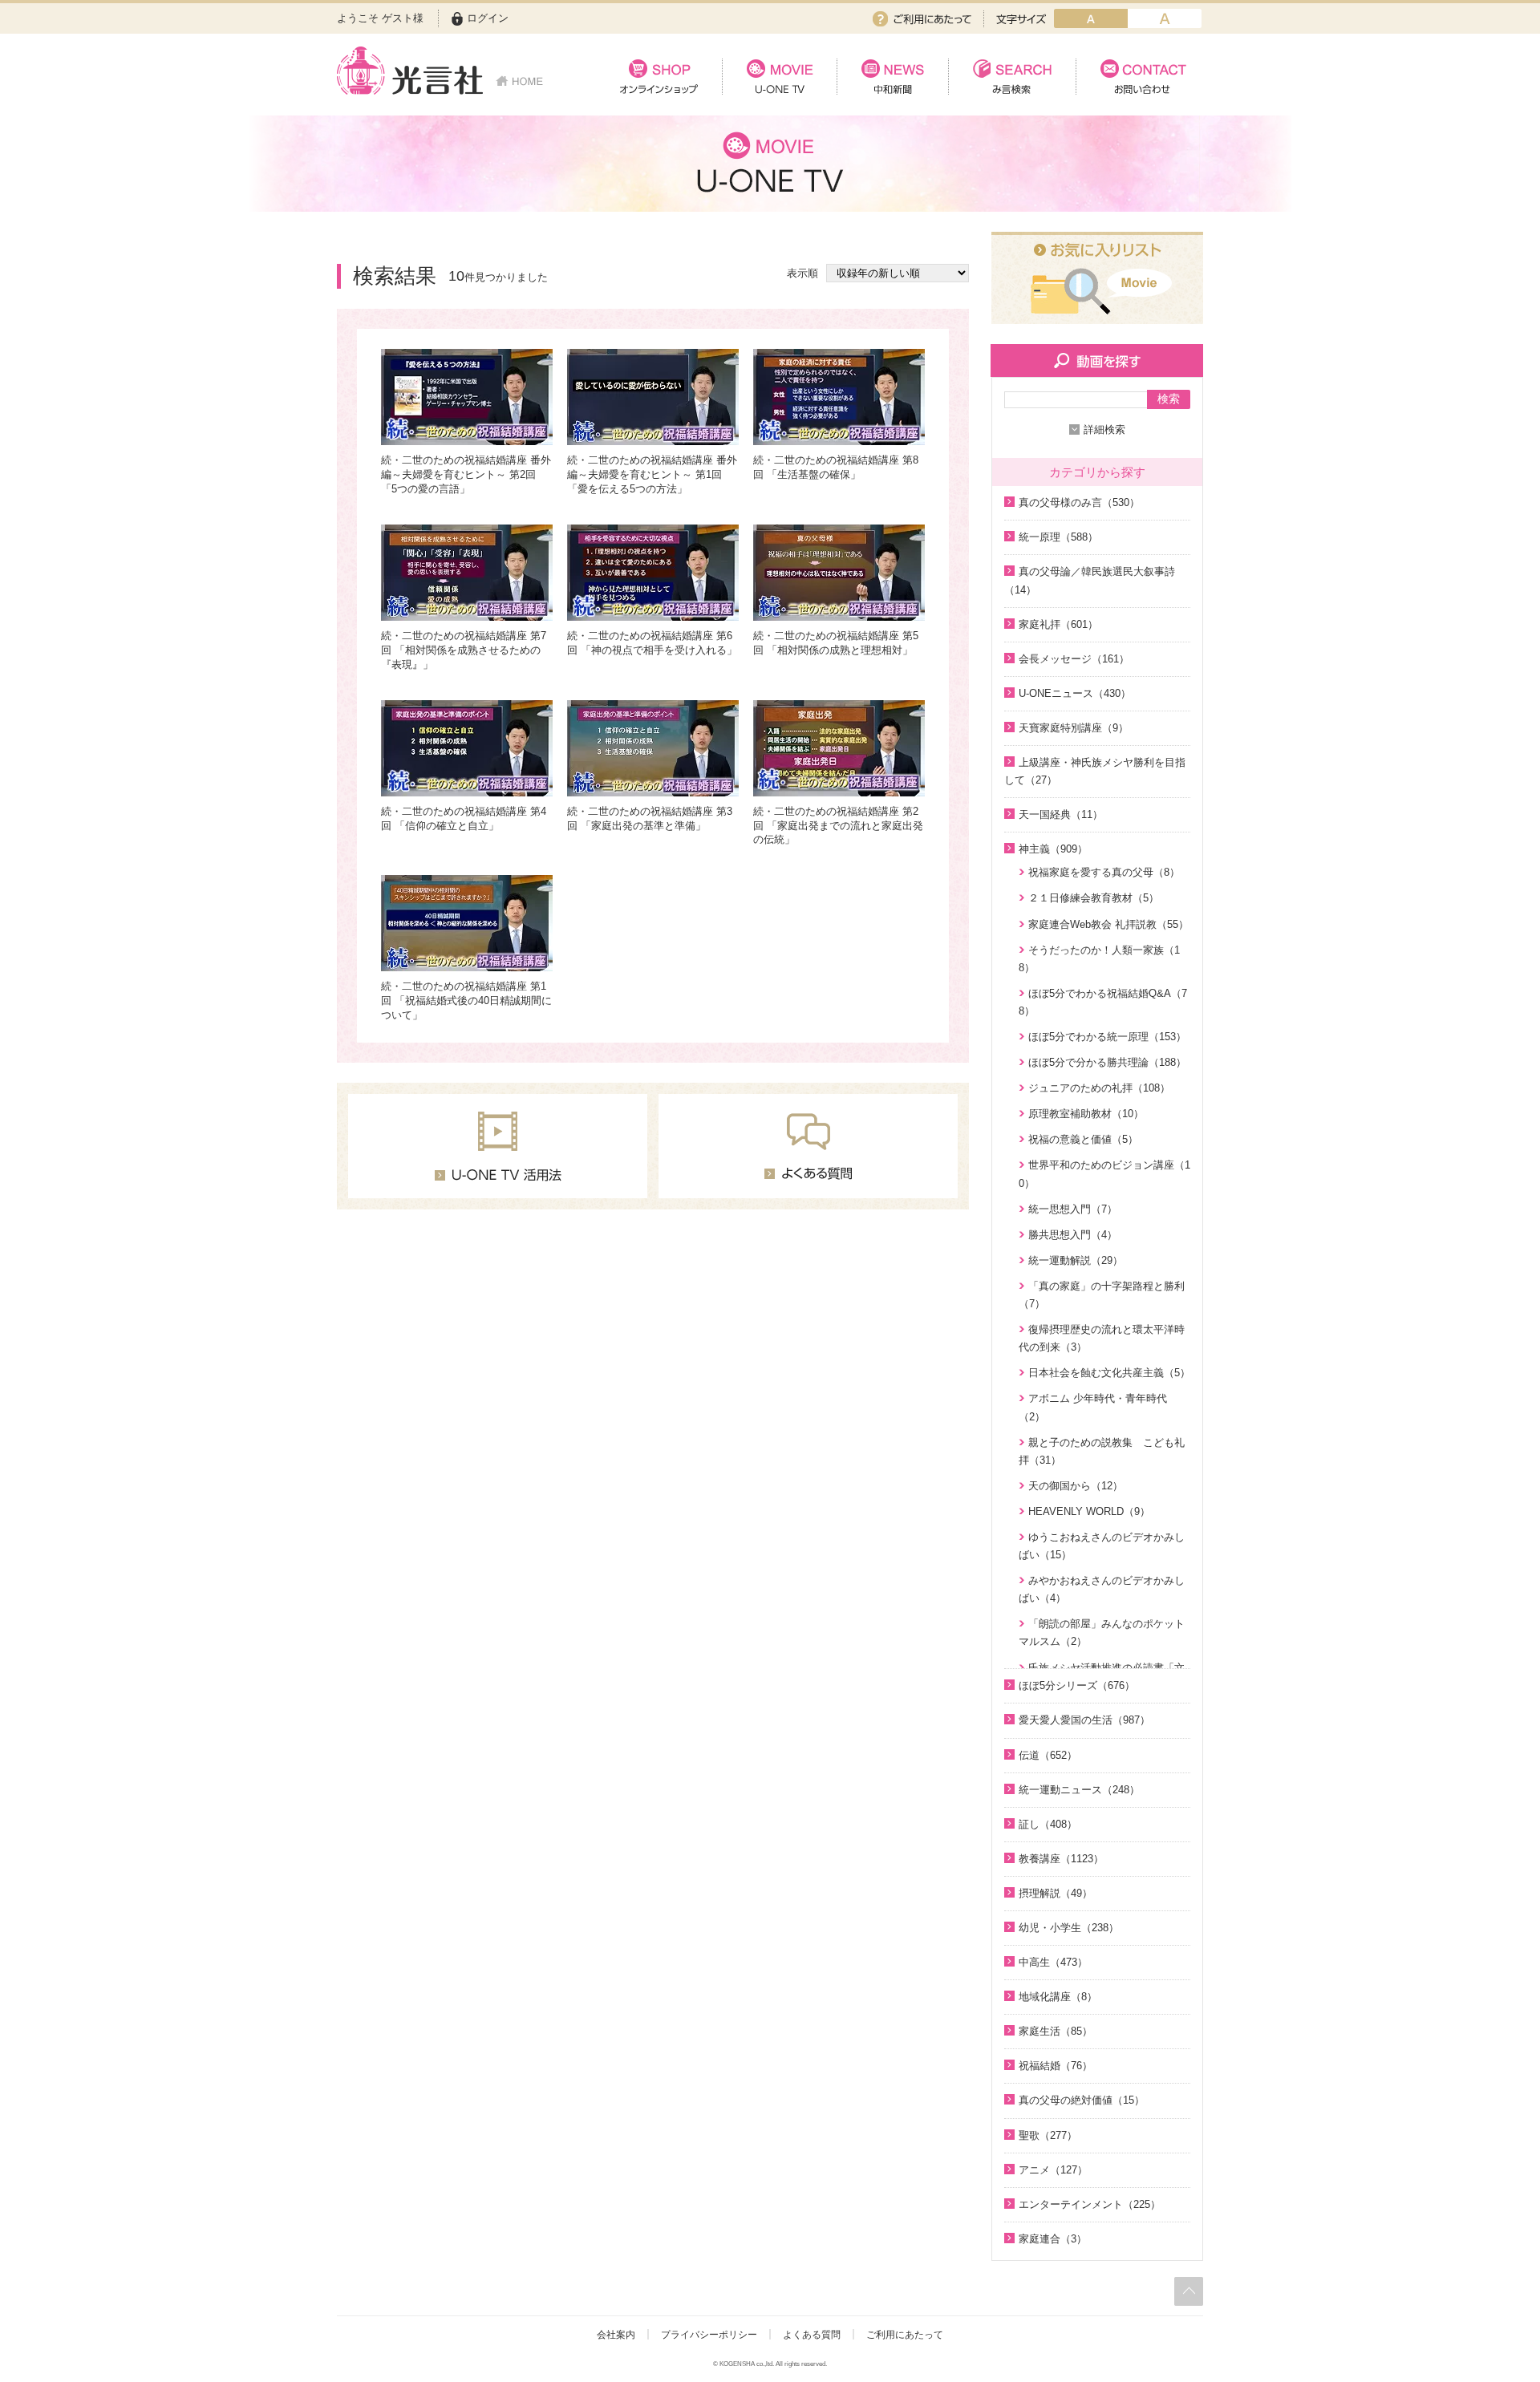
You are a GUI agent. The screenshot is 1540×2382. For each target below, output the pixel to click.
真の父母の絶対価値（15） (1082, 2100)
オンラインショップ (659, 77)
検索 (1169, 399)
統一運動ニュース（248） (1079, 1790)
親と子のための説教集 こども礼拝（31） (1102, 1451)
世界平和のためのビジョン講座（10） (1104, 1174)
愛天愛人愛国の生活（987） (1084, 1720)
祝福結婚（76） (1056, 2066)
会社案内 (616, 2335)
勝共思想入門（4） (1073, 1235)
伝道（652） (1048, 1755)
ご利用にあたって (922, 19)
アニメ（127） (1053, 2170)
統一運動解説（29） (1076, 1260)
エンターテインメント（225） (1090, 2204)
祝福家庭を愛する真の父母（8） (1104, 872)
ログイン (488, 18)
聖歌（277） (1048, 2135)
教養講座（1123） (1061, 1859)
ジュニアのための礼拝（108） (1099, 1088)
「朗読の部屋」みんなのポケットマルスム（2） (1102, 1633)
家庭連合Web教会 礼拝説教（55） (1108, 924)
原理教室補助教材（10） (1086, 1114)
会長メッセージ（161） (1074, 659)
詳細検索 (1104, 429)
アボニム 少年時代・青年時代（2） (1093, 1407)
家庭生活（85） (1056, 2031)
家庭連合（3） (1053, 2239)
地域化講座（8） (1058, 1997)
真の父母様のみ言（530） (1079, 502)
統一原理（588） (1058, 537)
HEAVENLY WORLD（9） (1089, 1511)
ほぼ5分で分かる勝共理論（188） (1107, 1062)
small (1091, 18)
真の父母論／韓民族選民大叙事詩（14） (1090, 580)
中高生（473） (1053, 1962)
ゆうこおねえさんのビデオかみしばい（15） (1102, 1546)
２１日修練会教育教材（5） (1094, 898)
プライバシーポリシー (709, 2335)
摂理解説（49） (1056, 1893)
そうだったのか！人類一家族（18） (1099, 959)
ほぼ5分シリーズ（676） (1077, 1685)
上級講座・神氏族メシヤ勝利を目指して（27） (1095, 771)
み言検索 (1012, 77)
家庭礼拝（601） (1058, 624)
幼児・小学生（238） (1069, 1928)
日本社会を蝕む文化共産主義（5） (1109, 1373)
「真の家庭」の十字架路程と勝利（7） (1102, 1295)
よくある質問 (812, 2335)
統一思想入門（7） (1073, 1209)
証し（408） (1048, 1824)
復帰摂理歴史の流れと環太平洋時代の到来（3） (1102, 1338)
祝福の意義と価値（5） (1083, 1139)
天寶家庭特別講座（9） (1074, 728)
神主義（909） (1053, 849)
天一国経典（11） (1061, 814)
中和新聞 (892, 77)
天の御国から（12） (1076, 1486)
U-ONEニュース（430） (1075, 693)
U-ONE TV (779, 77)
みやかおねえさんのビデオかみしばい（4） (1102, 1589)
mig (1165, 18)
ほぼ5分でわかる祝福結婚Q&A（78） (1103, 1002)
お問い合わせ (1139, 77)
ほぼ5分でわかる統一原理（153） (1107, 1037)
